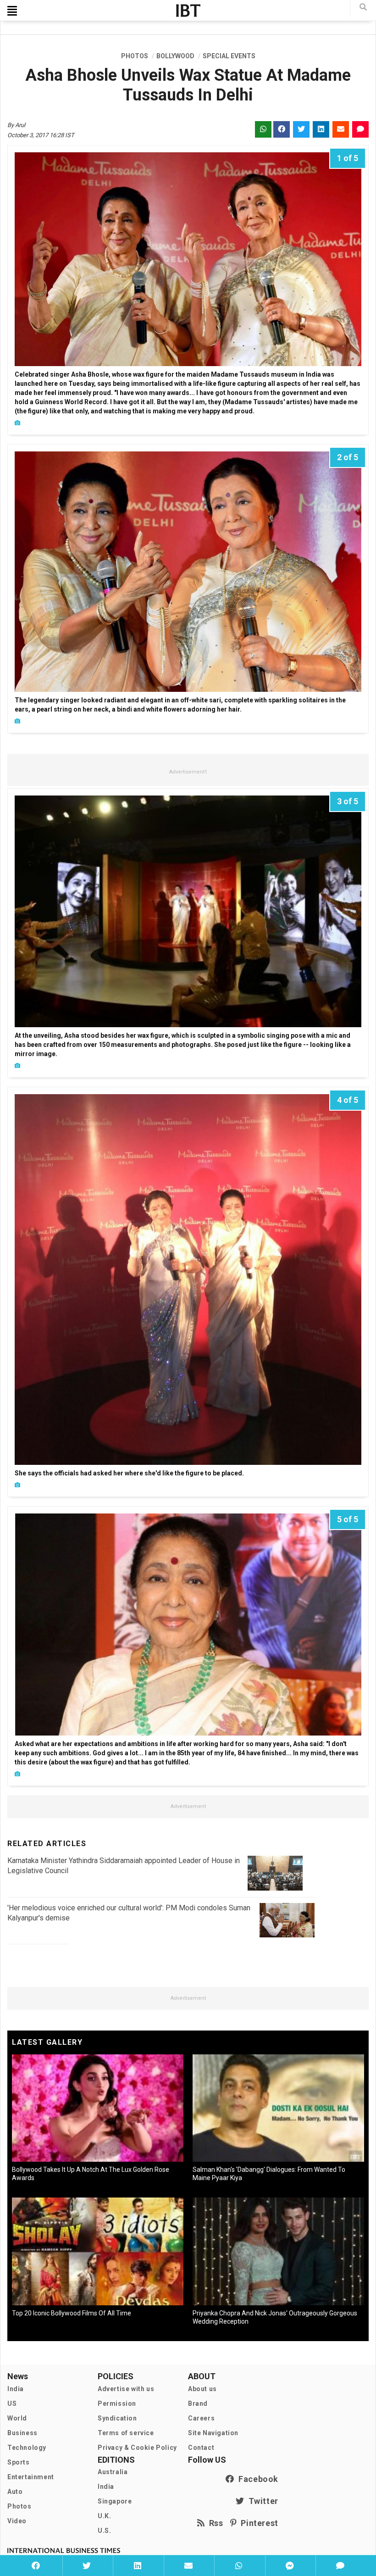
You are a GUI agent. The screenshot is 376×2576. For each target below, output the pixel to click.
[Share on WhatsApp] (239, 2565)
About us (202, 2389)
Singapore (115, 2501)
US (12, 2404)
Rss (214, 2523)
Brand (198, 2404)
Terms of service (126, 2433)
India (16, 2389)
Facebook (256, 2479)
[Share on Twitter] (87, 2565)
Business (22, 2433)
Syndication (117, 2418)
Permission (117, 2404)
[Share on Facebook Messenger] (290, 2565)
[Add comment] (340, 2565)
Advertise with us (126, 2389)
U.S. (104, 2531)
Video (17, 2521)
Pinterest (257, 2523)
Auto (15, 2492)
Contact (201, 2448)
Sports (19, 2462)
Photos (19, 2506)
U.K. (104, 2516)
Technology (27, 2448)
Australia (113, 2472)
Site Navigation (213, 2433)
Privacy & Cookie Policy (137, 2448)
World (17, 2418)
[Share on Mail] (188, 2565)
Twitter (261, 2501)
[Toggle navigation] (12, 11)
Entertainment (31, 2477)
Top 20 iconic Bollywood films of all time (72, 2313)
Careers (201, 2418)
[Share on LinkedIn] (137, 2565)
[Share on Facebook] (36, 2565)
